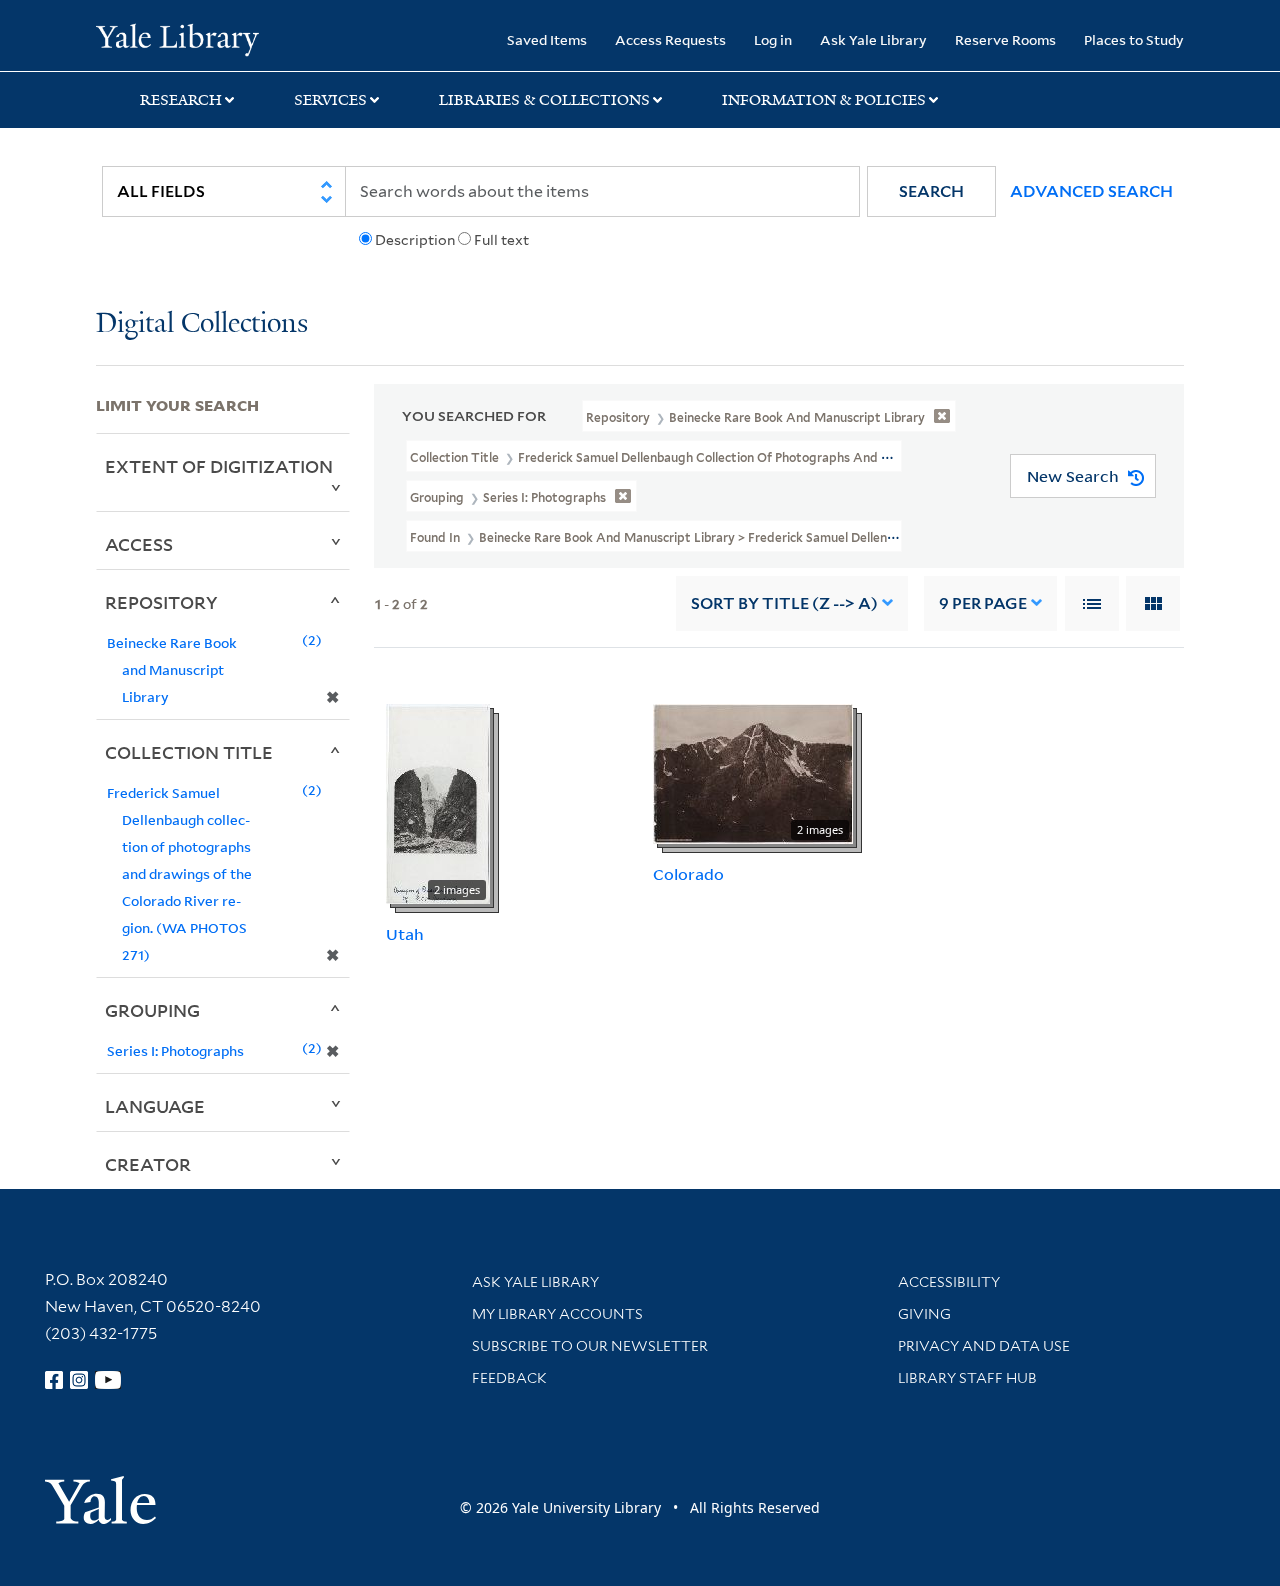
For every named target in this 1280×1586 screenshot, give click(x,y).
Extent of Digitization (219, 466)
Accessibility (949, 1282)
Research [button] (181, 100)
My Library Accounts (557, 1314)
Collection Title (189, 752)
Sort (784, 603)
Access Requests (670, 39)
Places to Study (1134, 39)
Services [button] (330, 100)
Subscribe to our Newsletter (590, 1346)
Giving (924, 1314)
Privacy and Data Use (984, 1346)
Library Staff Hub (967, 1378)
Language (155, 1106)
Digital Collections (202, 324)
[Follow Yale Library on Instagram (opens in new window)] (79, 1380)
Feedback (509, 1378)
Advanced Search (1091, 191)
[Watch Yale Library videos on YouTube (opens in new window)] (108, 1380)
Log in (773, 39)
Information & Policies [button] (824, 100)
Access (139, 544)
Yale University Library (177, 38)
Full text (501, 240)
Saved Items (547, 39)
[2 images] (438, 802)
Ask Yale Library (873, 39)
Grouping (152, 1010)
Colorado (688, 874)
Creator (148, 1164)
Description (415, 240)
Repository (161, 602)
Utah (405, 934)
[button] (931, 191)
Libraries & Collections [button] (544, 100)
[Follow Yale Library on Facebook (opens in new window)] (54, 1380)
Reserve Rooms (1005, 39)
